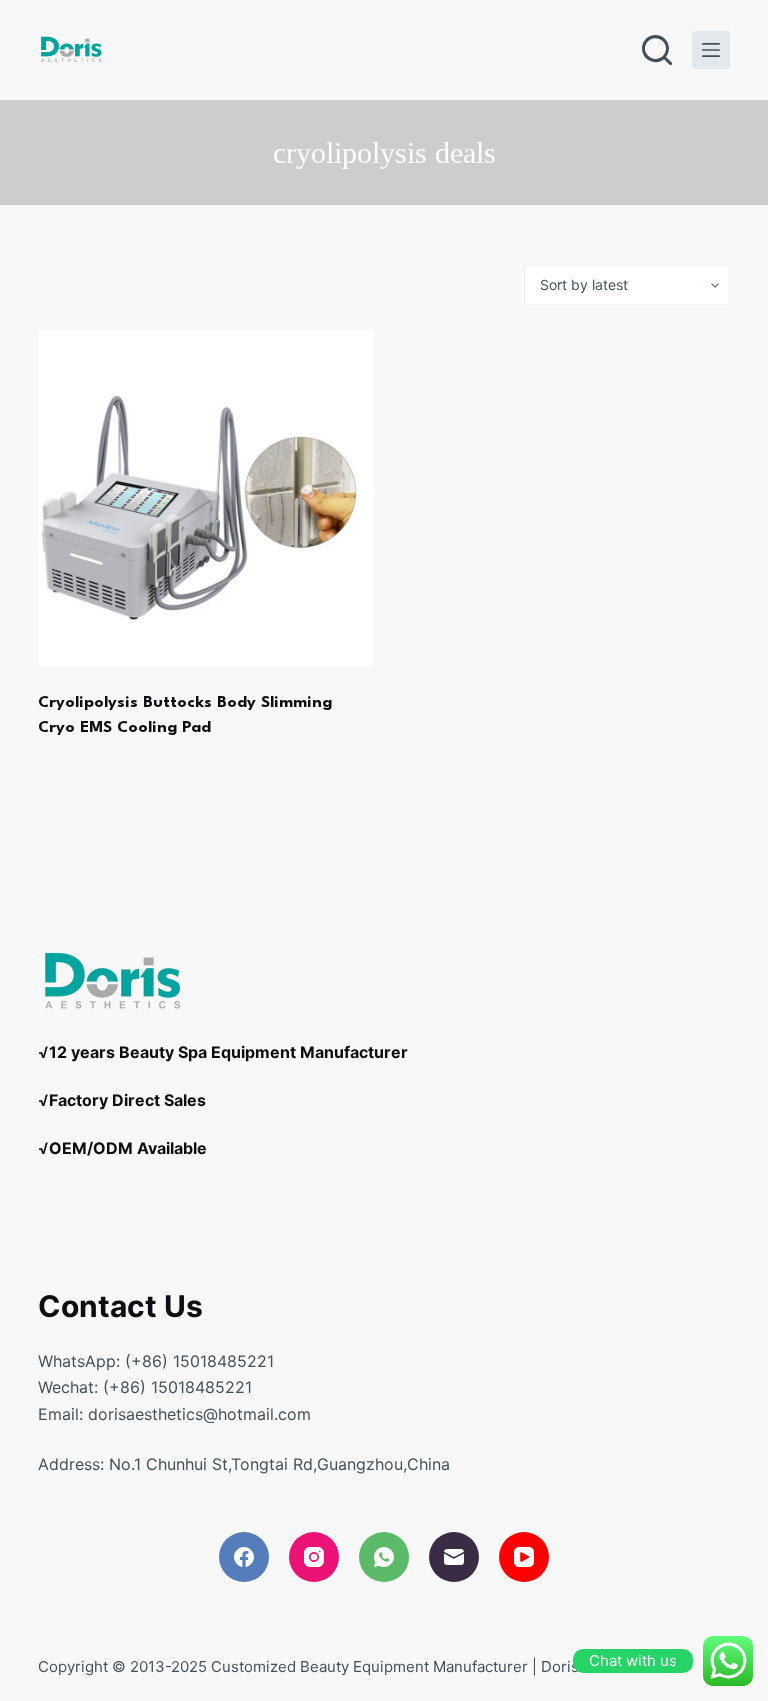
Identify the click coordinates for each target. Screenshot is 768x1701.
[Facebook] (244, 1557)
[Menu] (711, 50)
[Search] (657, 50)
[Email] (454, 1557)
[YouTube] (524, 1557)
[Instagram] (314, 1557)
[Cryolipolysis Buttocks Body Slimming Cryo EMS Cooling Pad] (206, 498)
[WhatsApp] (384, 1557)
